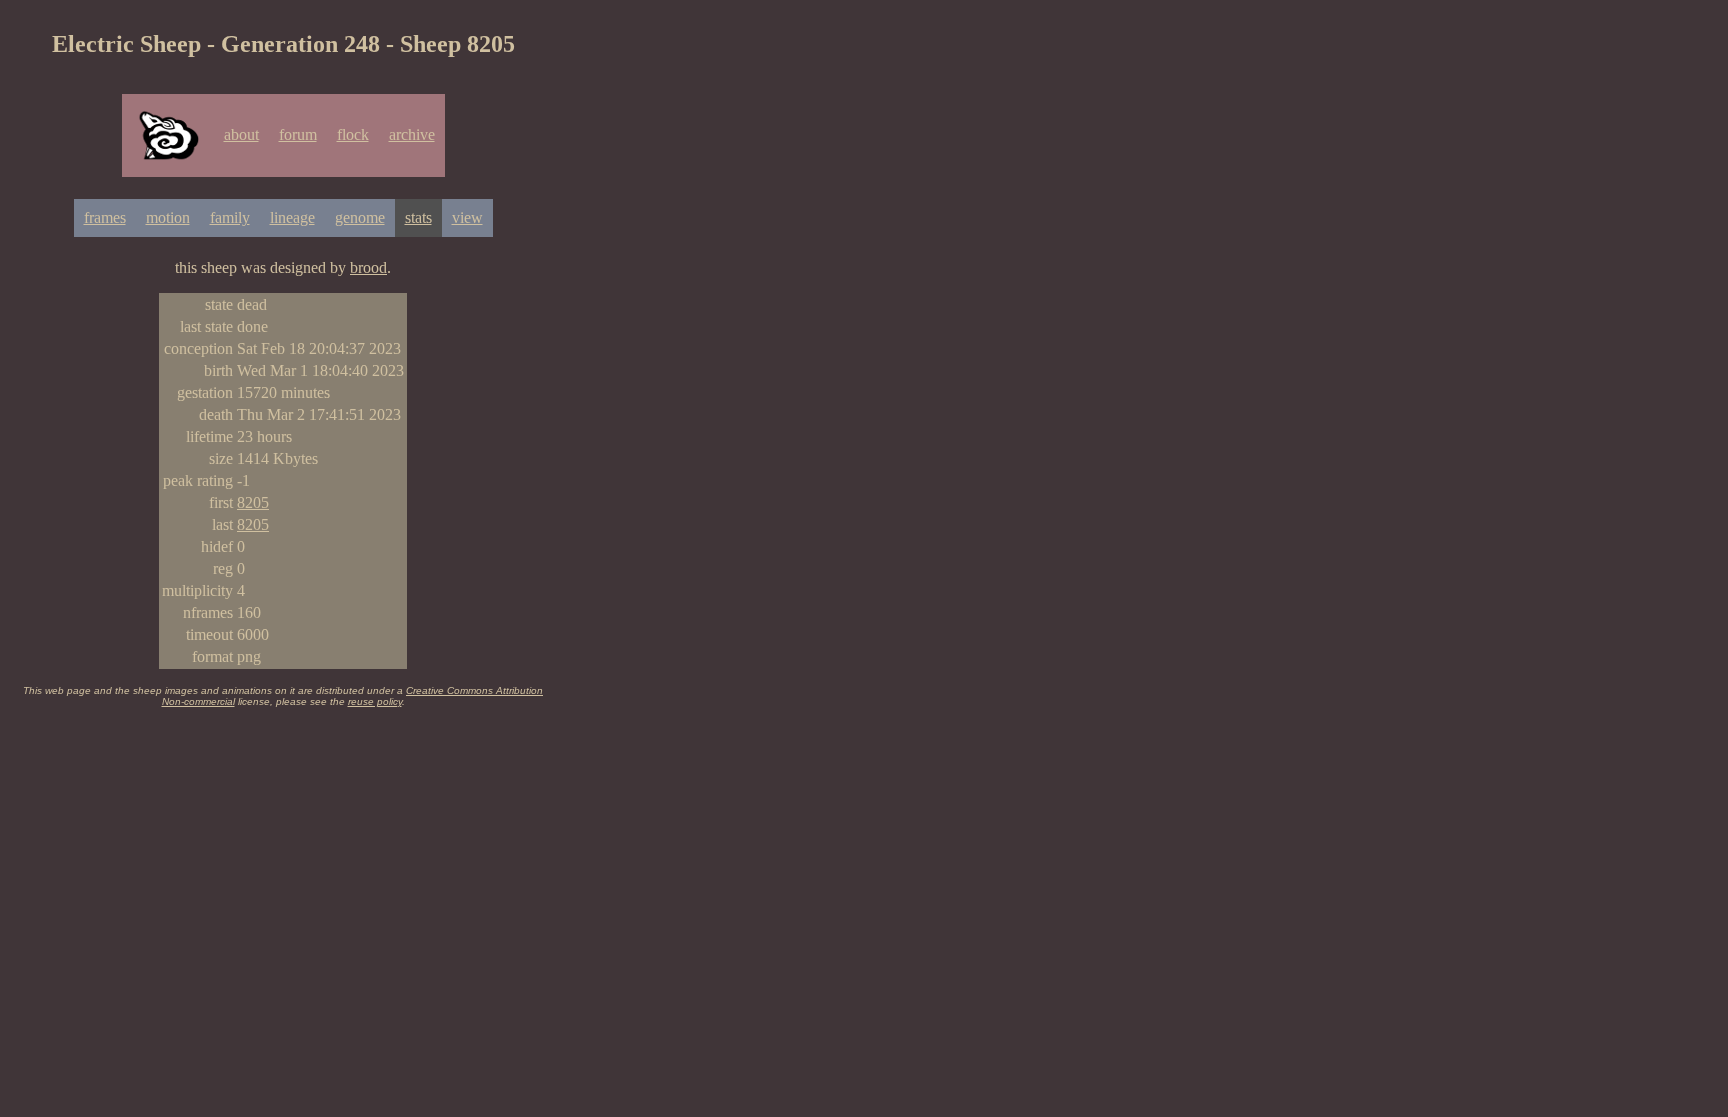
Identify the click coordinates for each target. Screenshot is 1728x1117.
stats (418, 217)
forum (298, 134)
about (241, 134)
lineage (292, 217)
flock (353, 134)
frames (105, 217)
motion (168, 217)
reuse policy (375, 701)
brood (368, 267)
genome (360, 217)
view (467, 217)
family (230, 217)
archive (412, 134)
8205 (253, 502)
